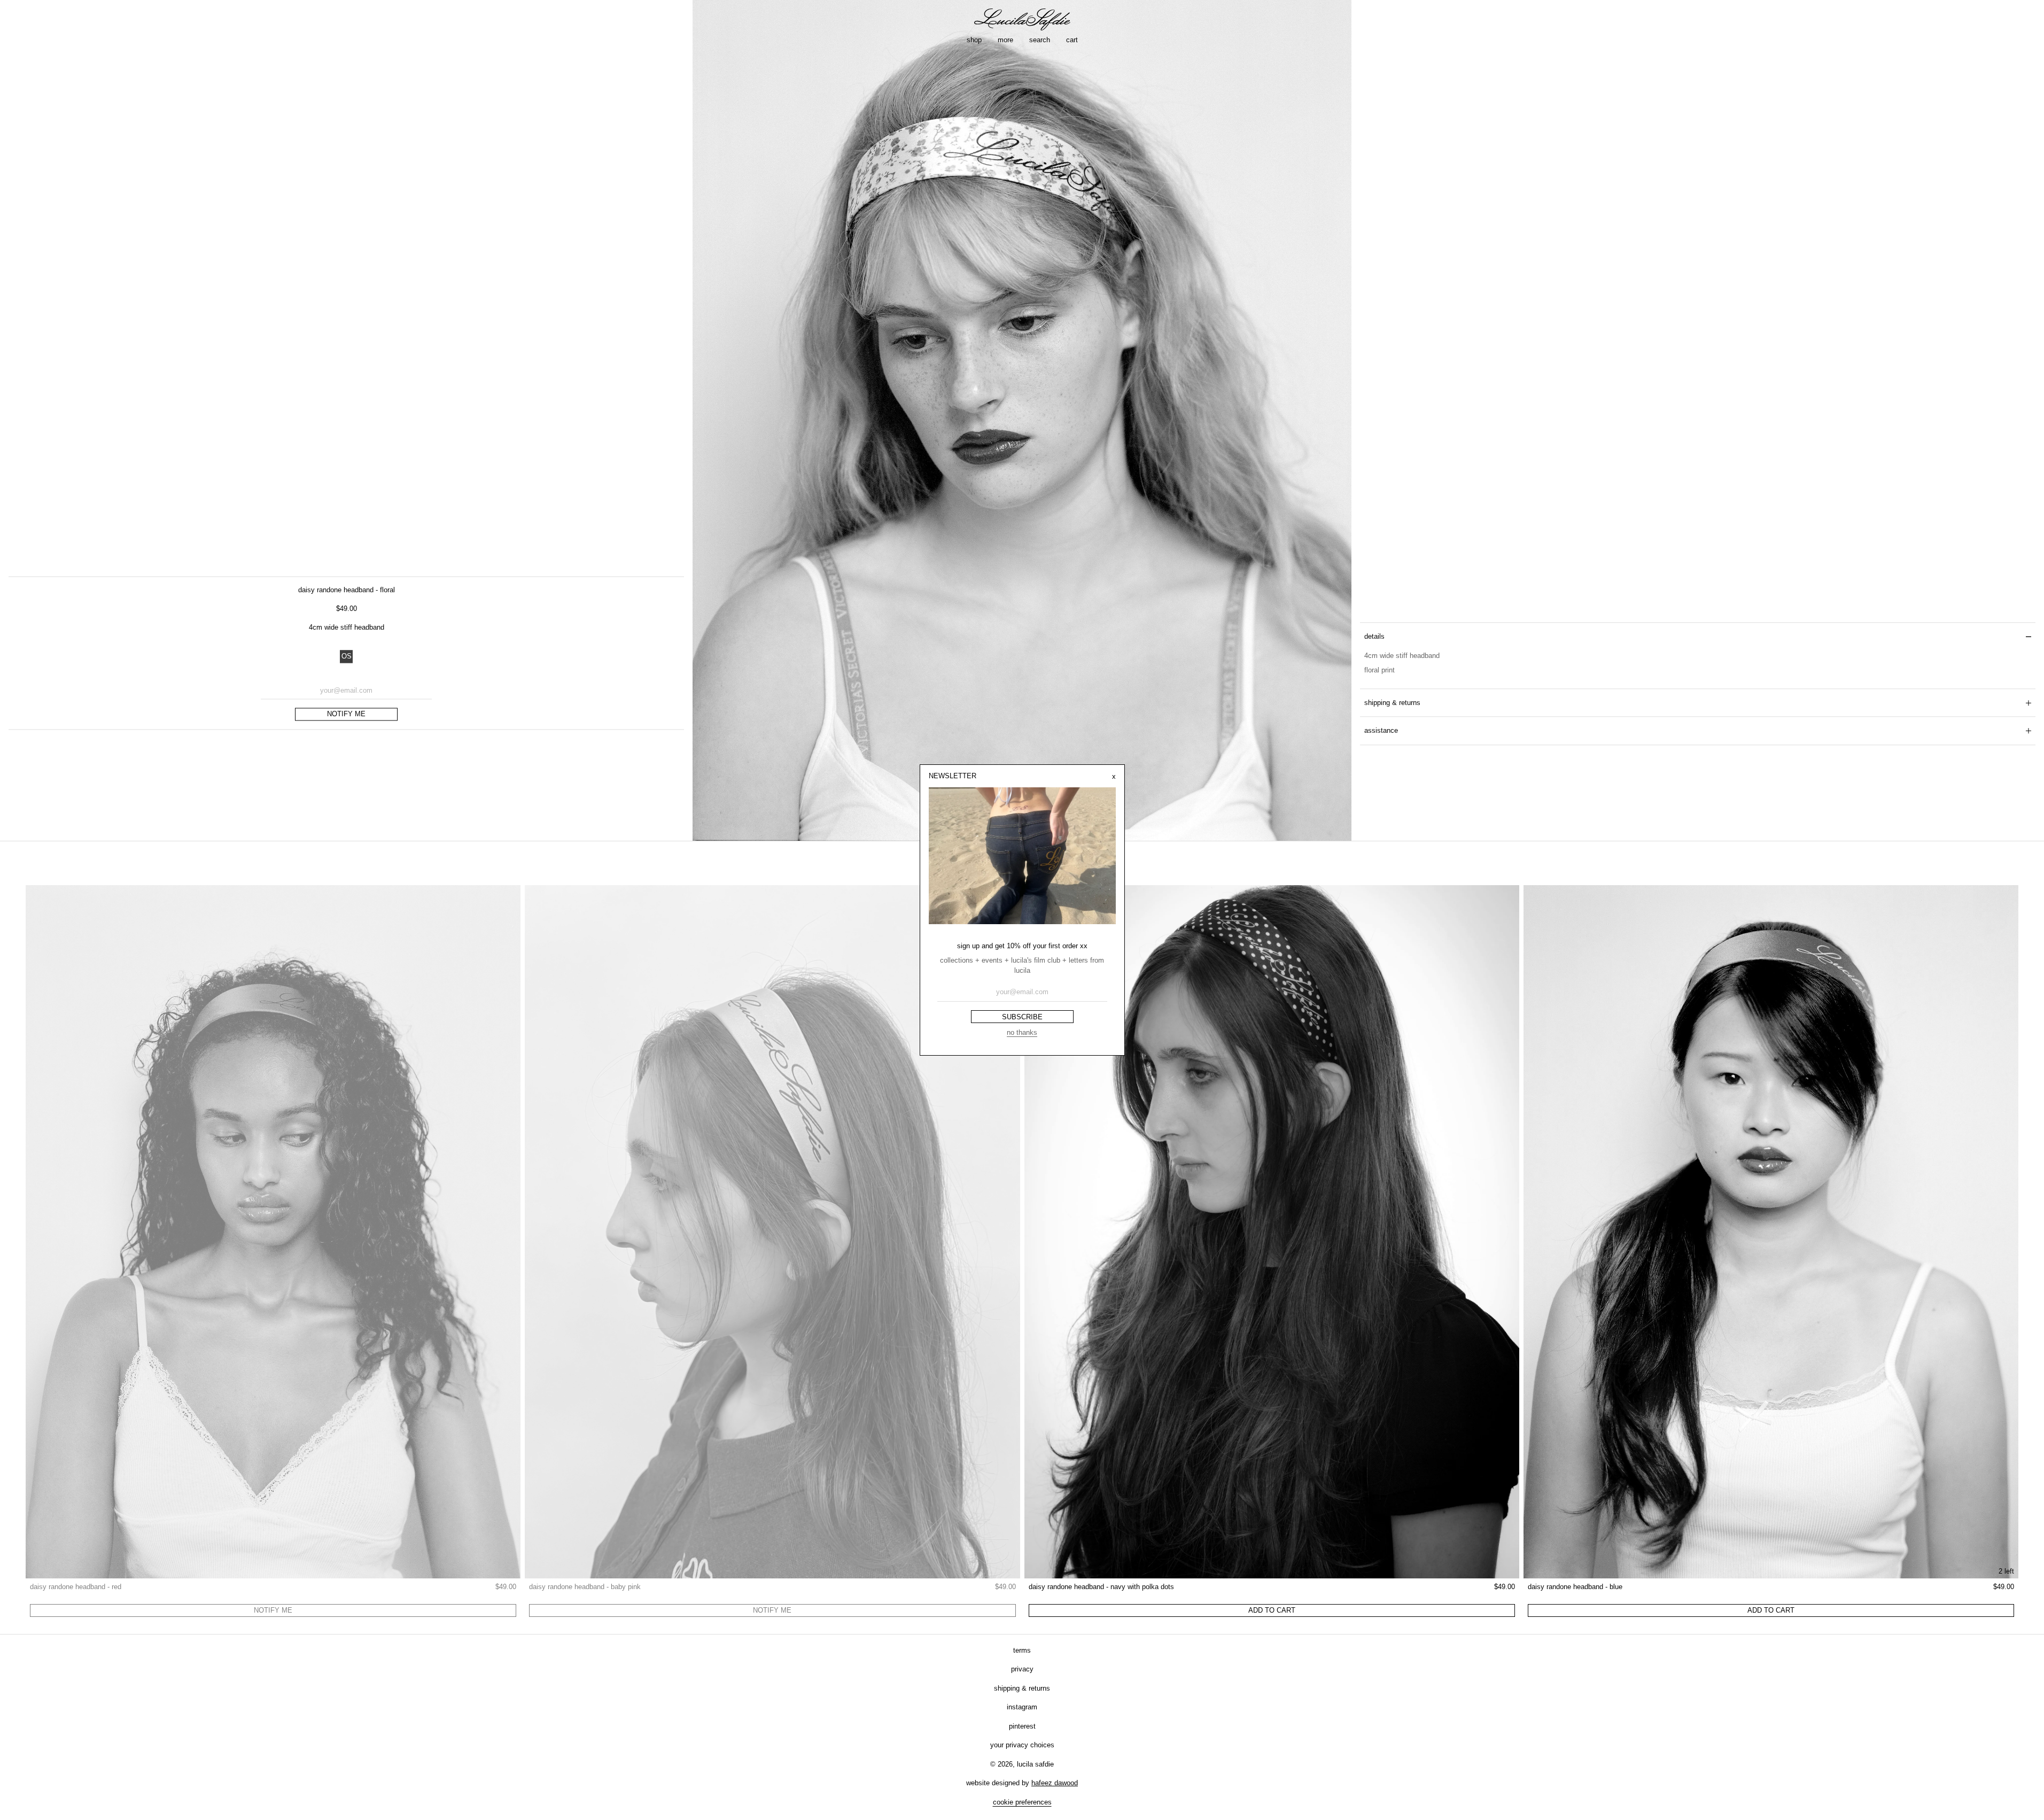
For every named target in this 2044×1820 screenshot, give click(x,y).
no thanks (1022, 1032)
